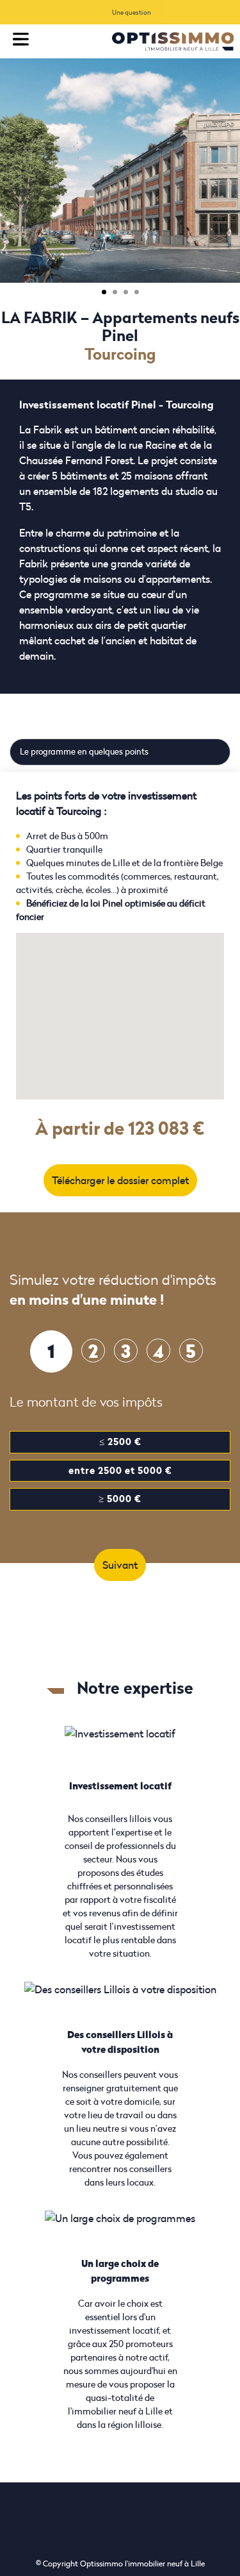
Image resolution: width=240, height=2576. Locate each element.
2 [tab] (115, 292)
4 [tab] (137, 292)
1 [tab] (104, 292)
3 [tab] (126, 292)
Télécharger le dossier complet (120, 1180)
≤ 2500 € (120, 1442)
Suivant (120, 1565)
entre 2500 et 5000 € (120, 1470)
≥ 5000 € (120, 1499)
